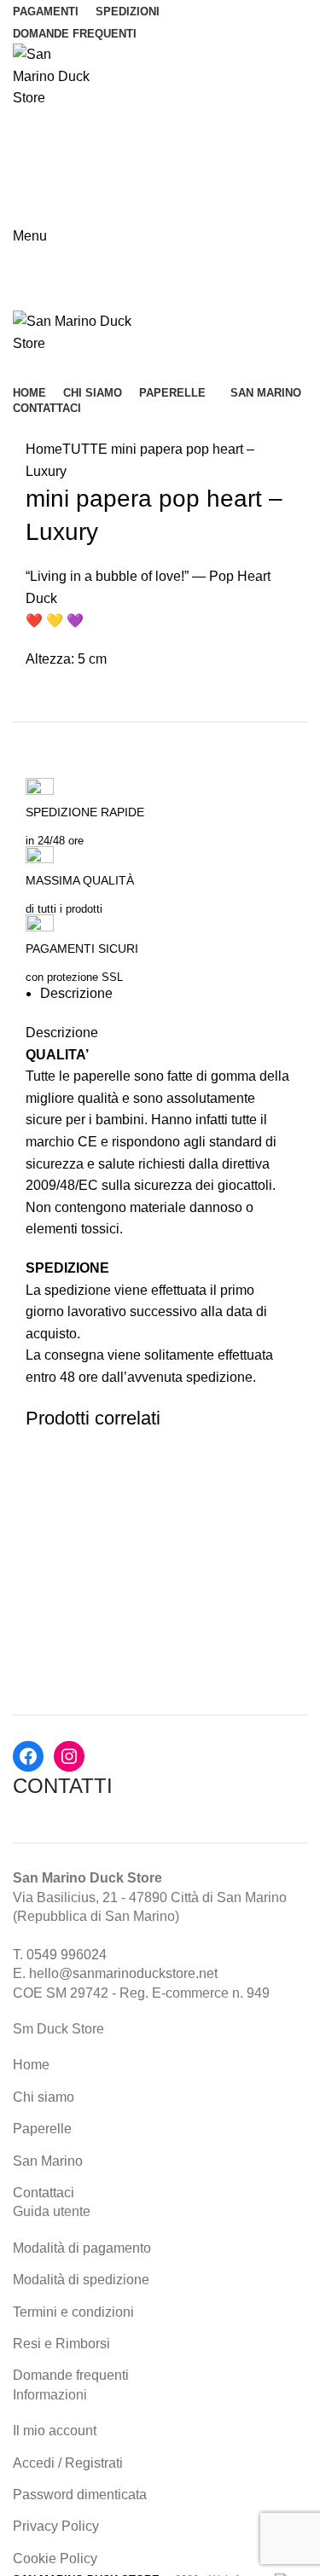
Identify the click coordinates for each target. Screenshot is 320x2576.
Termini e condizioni (73, 2312)
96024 (87, 1955)
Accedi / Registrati (68, 2463)
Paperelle (42, 2129)
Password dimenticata (80, 2495)
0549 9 (47, 1955)
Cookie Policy (55, 2559)
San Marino (48, 2161)
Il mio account (55, 2431)
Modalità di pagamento (82, 2248)
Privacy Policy (56, 2526)
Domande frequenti (71, 2375)
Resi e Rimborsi (61, 2344)
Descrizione (76, 993)
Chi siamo (44, 2097)
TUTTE (85, 449)
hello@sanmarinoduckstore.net (123, 1973)
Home (44, 449)
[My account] (19, 186)
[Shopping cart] (20, 369)
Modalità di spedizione (81, 2280)
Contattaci (44, 2193)
